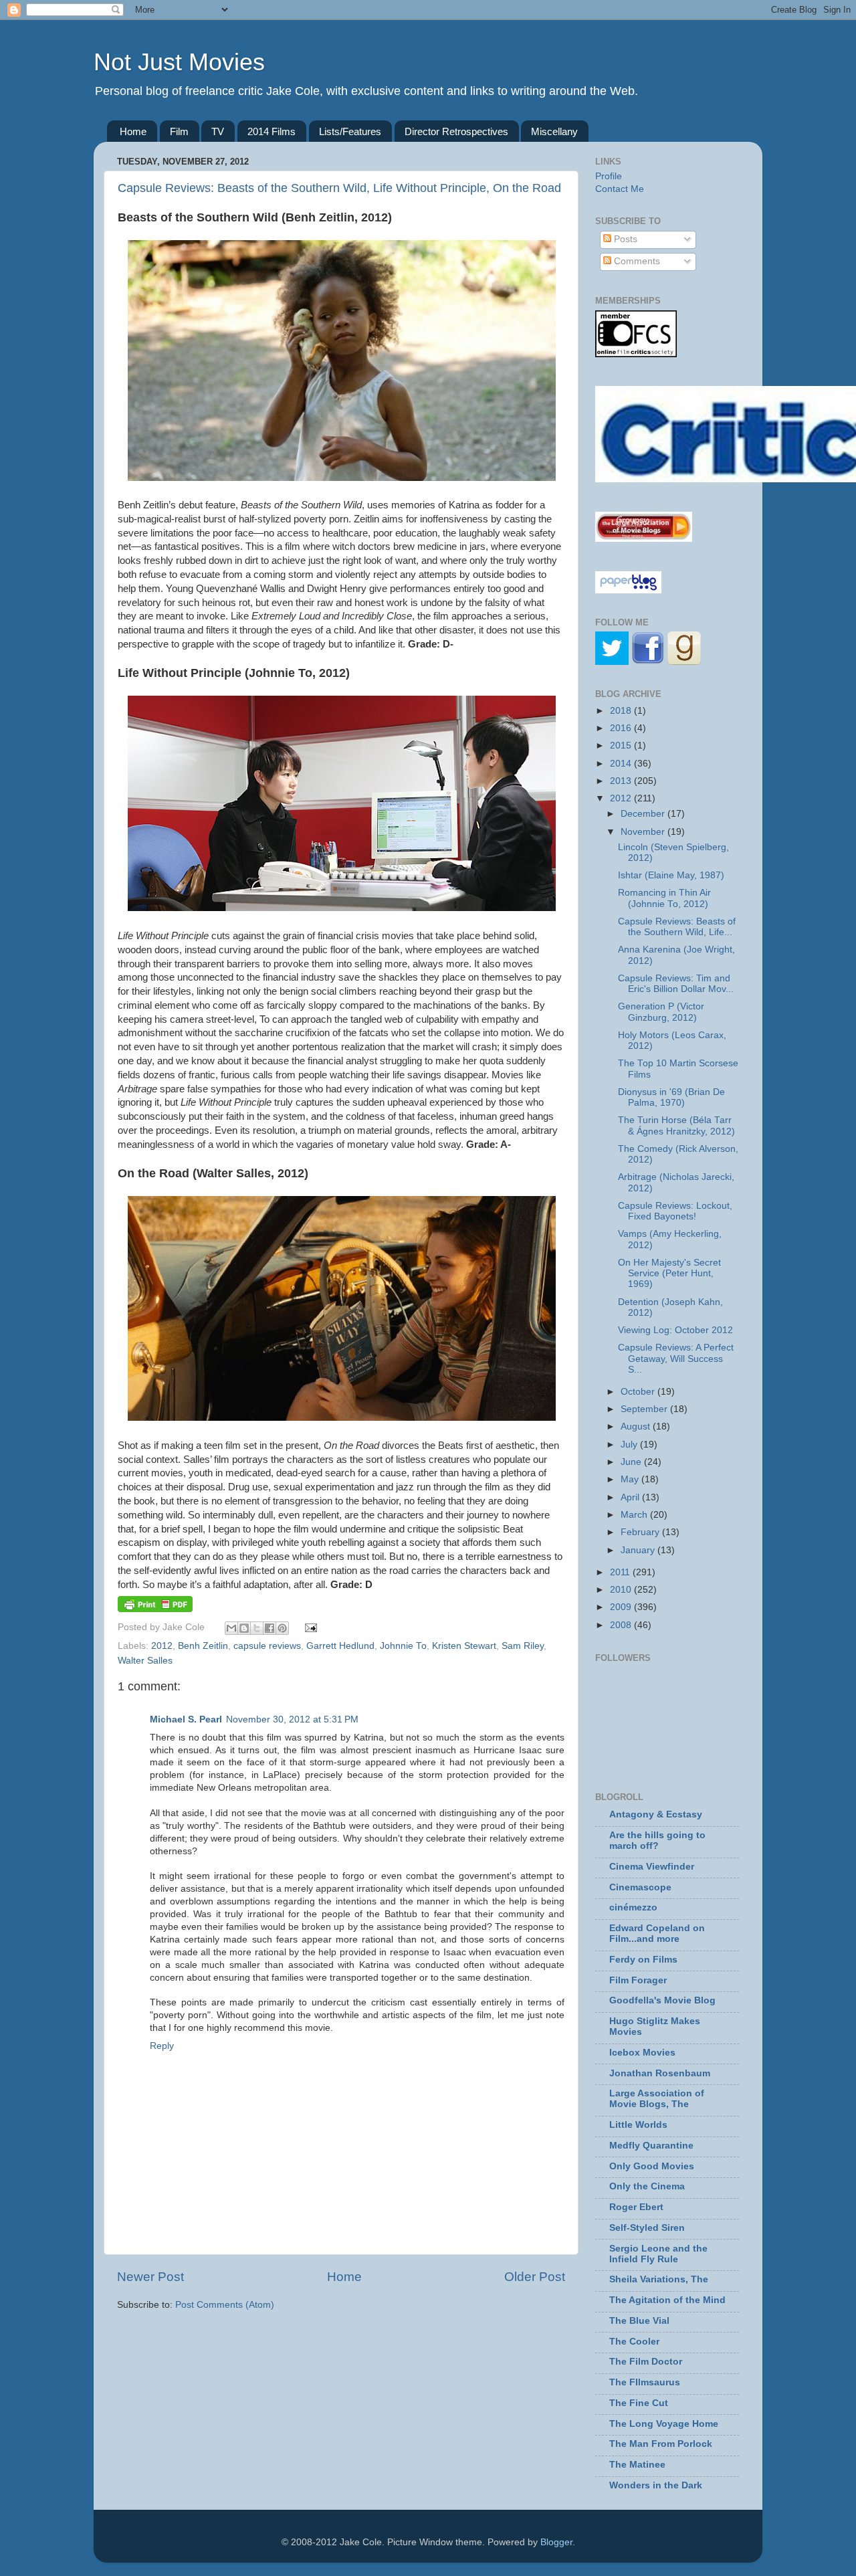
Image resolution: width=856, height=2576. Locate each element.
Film (179, 131)
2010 (622, 1590)
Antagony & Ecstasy (656, 1814)
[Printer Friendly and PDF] (155, 1609)
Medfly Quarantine (651, 2146)
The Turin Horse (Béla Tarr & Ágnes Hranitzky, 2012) (676, 1125)
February (641, 1532)
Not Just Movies (179, 62)
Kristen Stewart (464, 1646)
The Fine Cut (639, 2403)
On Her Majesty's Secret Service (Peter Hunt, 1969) (669, 1273)
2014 (622, 764)
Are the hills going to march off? (657, 1841)
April (631, 1497)
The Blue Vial (639, 2321)
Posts (624, 239)
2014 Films (272, 131)
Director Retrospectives (456, 131)
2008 (622, 1625)
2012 (162, 1646)
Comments (636, 261)
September (645, 1409)
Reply (162, 2046)
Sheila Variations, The (659, 2279)
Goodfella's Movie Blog (662, 2000)
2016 (622, 728)
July (630, 1445)
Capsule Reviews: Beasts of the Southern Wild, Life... (677, 927)
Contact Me (620, 189)
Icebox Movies (642, 2053)
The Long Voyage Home (664, 2424)
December (644, 814)
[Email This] (231, 1628)
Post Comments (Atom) (225, 2305)
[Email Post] (309, 1627)
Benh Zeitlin (203, 1646)
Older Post (535, 2277)
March (635, 1515)
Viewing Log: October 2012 (675, 1330)
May (631, 1479)
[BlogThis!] (244, 1628)
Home (133, 131)
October (639, 1392)
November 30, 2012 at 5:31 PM (292, 1719)
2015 (622, 746)
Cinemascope (640, 1887)
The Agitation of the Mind (667, 2300)
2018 (622, 711)
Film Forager (638, 1980)
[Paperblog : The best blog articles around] (628, 590)
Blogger (556, 2542)
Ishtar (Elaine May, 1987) (671, 875)
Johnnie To (403, 1646)
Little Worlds (638, 2125)
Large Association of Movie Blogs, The (657, 2099)
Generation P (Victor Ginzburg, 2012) (661, 1012)
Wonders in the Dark (656, 2485)
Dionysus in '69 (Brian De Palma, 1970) (671, 1097)
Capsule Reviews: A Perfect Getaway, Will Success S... (676, 1358)
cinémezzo (633, 1907)
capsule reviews (267, 1646)
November (644, 832)
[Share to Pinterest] (282, 1628)
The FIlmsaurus (645, 2382)
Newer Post (150, 2277)
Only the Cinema (647, 2186)
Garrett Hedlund (340, 1646)
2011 (621, 1572)
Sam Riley (523, 1646)
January (639, 1550)
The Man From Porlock (661, 2444)
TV (218, 131)
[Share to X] (257, 1628)
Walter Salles (145, 1661)
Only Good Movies (652, 2166)
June (632, 1462)
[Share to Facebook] (270, 1628)
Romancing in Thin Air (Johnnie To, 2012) (664, 898)
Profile (609, 176)
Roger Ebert (636, 2207)
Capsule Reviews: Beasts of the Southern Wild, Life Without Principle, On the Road (339, 188)
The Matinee (637, 2465)
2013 (622, 781)
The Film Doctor (646, 2362)
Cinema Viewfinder (652, 1867)
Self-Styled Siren (647, 2228)
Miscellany (554, 131)
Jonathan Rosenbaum (660, 2073)
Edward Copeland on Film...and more (657, 1934)
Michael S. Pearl (186, 1719)
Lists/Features (350, 131)
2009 (622, 1607)
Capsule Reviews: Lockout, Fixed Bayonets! (675, 1211)
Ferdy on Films (643, 1960)
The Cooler (634, 2342)
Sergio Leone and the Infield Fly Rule (658, 2254)
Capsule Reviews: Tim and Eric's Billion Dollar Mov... (676, 984)
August (637, 1426)
